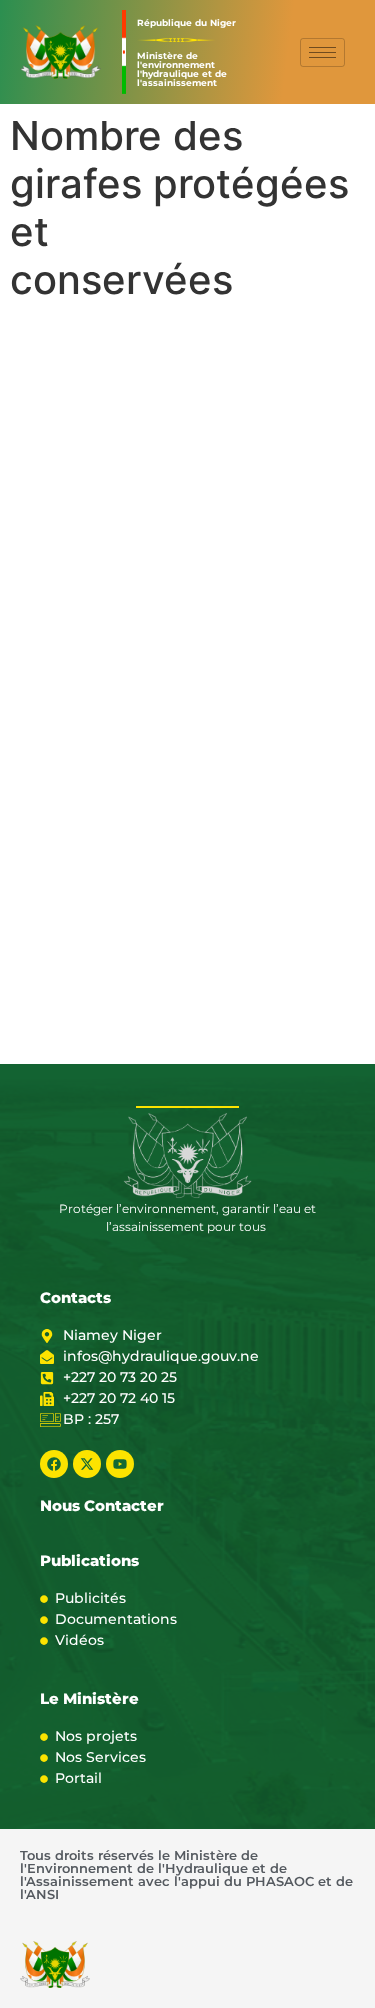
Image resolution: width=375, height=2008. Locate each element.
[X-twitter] (87, 1464)
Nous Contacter (102, 1505)
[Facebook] (54, 1464)
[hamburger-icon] (322, 52)
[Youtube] (120, 1464)
